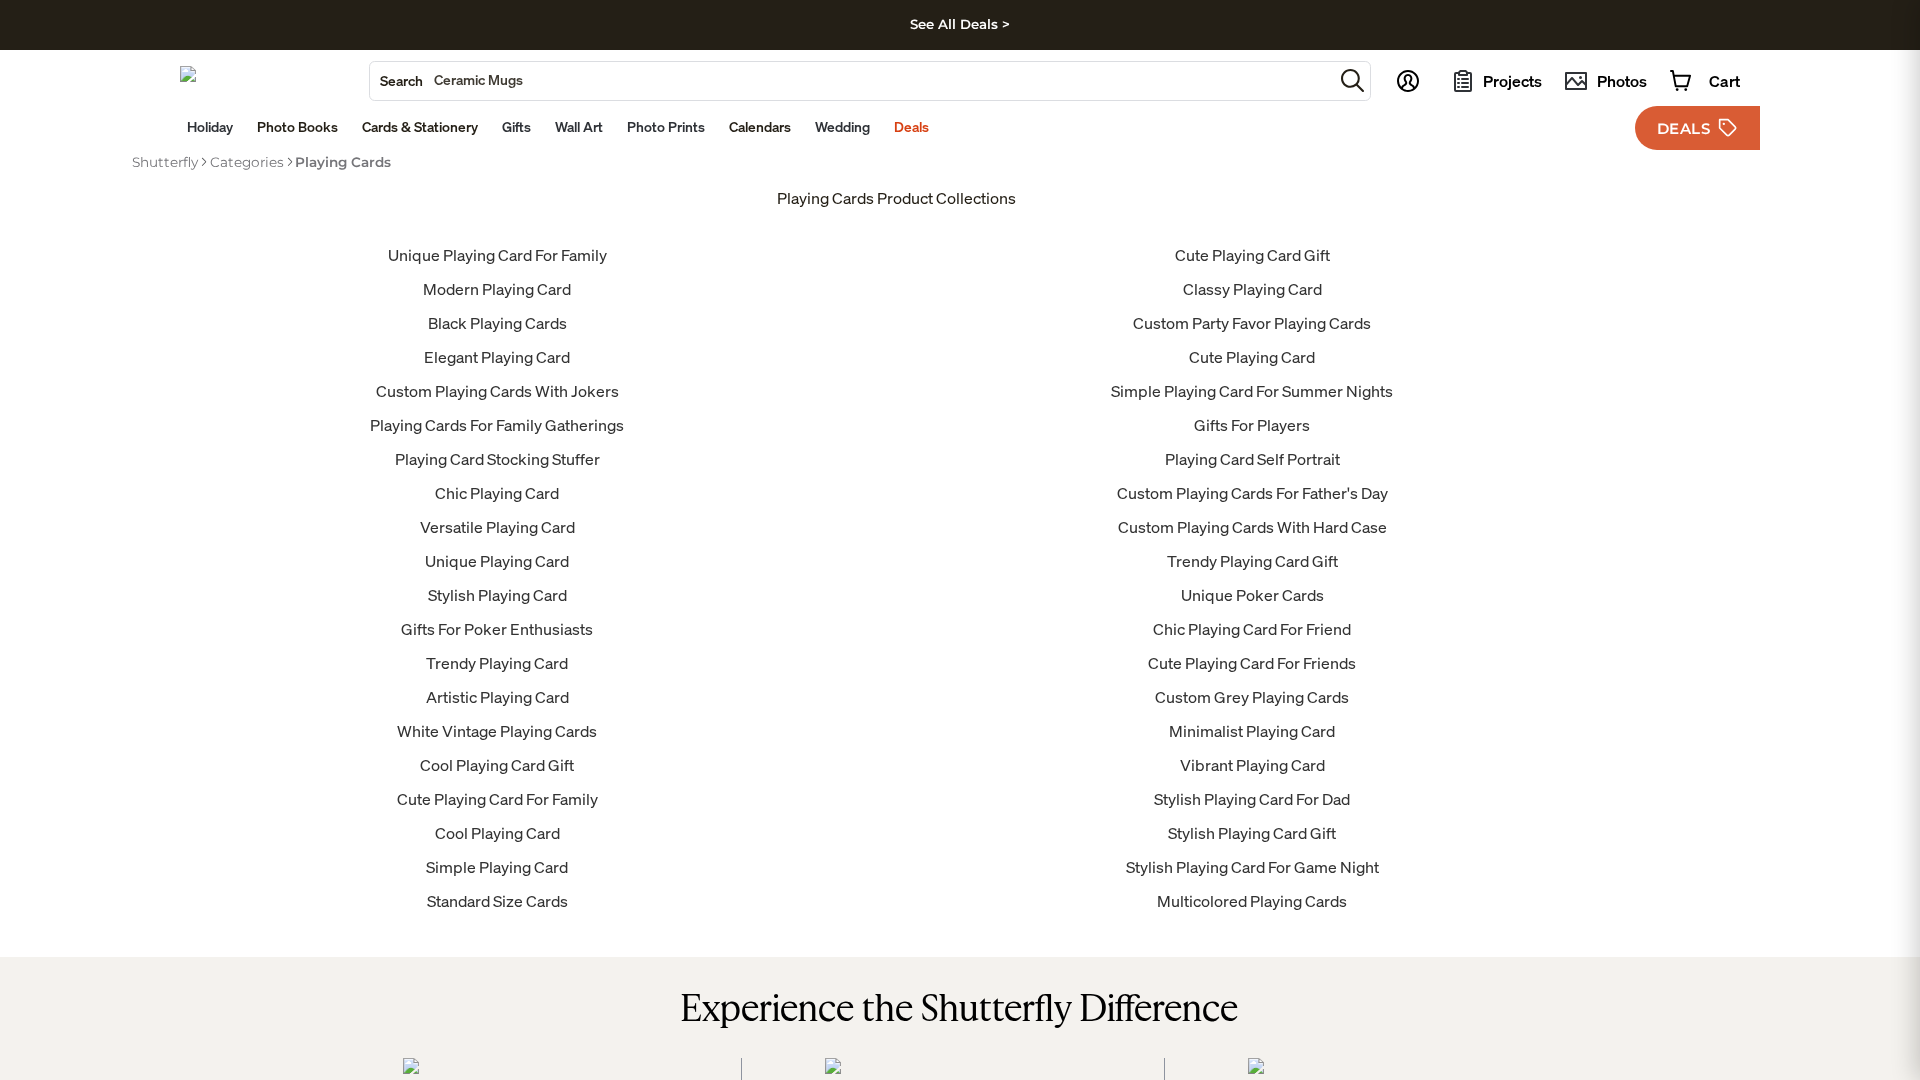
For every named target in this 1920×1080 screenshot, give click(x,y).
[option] (165, 162)
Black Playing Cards (497, 323)
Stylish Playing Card (497, 595)
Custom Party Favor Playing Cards (1252, 323)
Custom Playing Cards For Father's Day (1252, 493)
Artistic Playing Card (497, 697)
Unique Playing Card (497, 561)
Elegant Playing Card (497, 357)
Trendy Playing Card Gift (1252, 561)
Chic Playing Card (497, 493)
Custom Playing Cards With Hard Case (1252, 527)
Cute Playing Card (1252, 357)
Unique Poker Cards (1252, 595)
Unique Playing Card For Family (497, 255)
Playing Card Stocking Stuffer (497, 459)
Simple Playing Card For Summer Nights (1252, 391)
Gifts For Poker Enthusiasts (497, 629)
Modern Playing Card (497, 289)
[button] (1352, 80)
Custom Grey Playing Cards (1252, 697)
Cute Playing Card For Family (497, 799)
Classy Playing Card (1252, 289)
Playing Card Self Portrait (1252, 459)
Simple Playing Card (497, 867)
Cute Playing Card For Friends (1252, 663)
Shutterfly (165, 162)
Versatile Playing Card (497, 527)
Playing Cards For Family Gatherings (497, 425)
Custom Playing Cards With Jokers (497, 391)
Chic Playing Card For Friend (1252, 629)
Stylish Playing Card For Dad (1252, 799)
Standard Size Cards (497, 901)
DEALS (1684, 128)
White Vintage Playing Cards (497, 731)
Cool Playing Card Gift (497, 765)
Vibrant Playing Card (1252, 765)
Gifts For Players (1252, 425)
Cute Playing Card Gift (1252, 255)
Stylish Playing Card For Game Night (1252, 867)
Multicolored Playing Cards (1252, 901)
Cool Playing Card (497, 833)
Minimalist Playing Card (1252, 731)
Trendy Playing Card (497, 663)
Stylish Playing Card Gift (1252, 833)
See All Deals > (960, 24)
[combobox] (851, 81)
